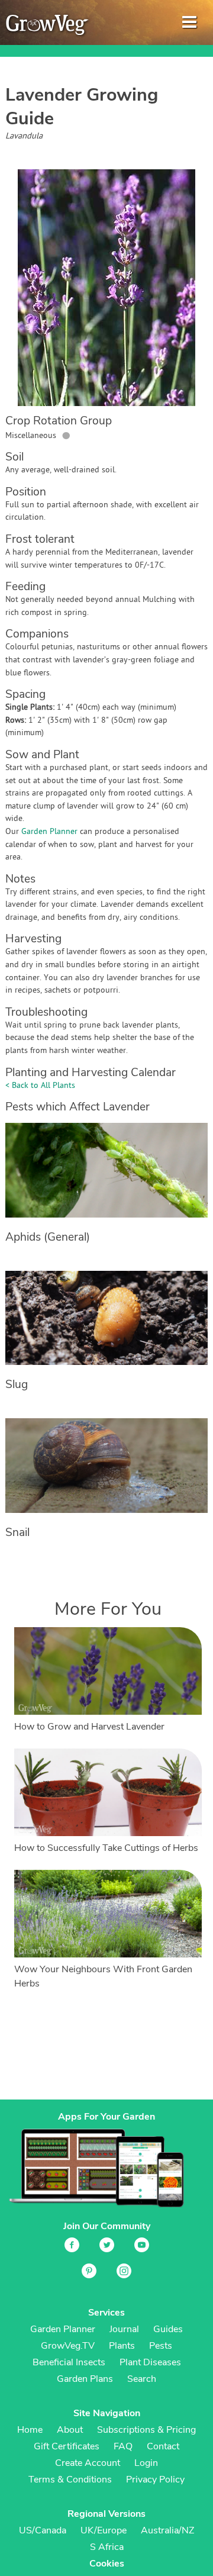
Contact (163, 2446)
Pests (161, 2346)
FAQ (123, 2446)
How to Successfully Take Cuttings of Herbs (106, 1848)
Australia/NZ (167, 2530)
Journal (124, 2329)
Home (30, 2430)
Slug (17, 1384)
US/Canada (43, 2530)
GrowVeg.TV (68, 2346)
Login (146, 2463)
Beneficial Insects (69, 2362)
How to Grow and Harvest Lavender (89, 1727)
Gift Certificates (67, 2446)
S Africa (107, 2547)
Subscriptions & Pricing (146, 2430)
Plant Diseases (150, 2362)
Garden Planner (49, 832)
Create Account (88, 2463)
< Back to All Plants (40, 1086)
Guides (168, 2329)
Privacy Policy (155, 2480)
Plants (122, 2346)
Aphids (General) (48, 1237)
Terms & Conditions (70, 2480)
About (70, 2430)
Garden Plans (85, 2379)
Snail (17, 1532)
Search (142, 2379)
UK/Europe (104, 2530)
